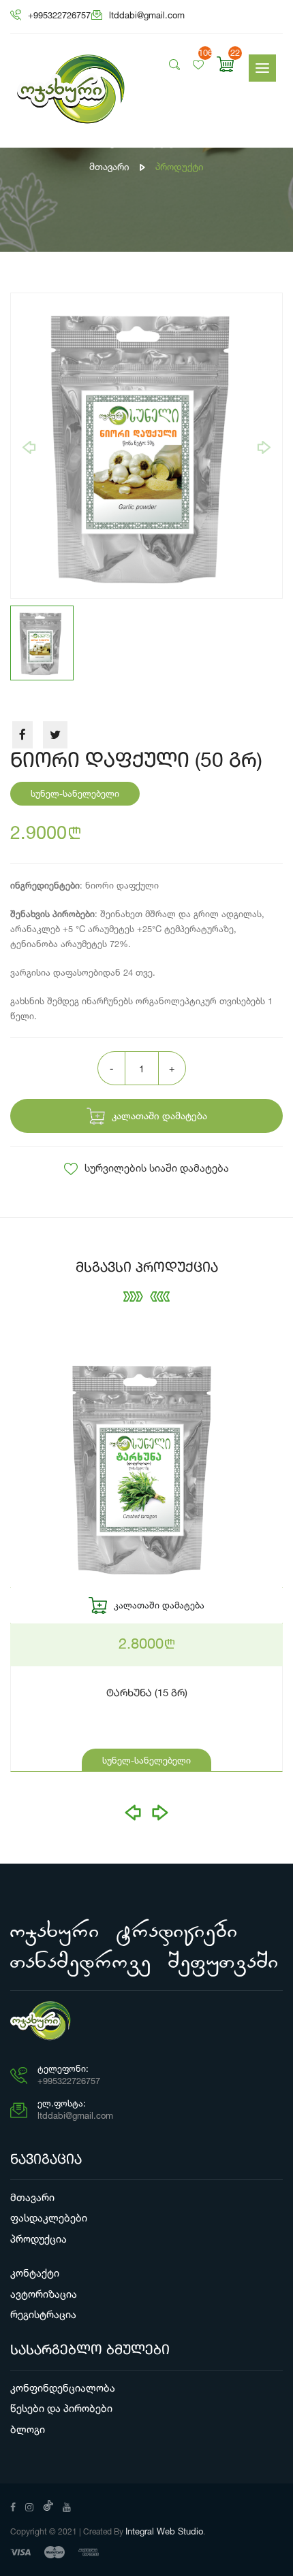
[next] (264, 447)
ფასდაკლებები (49, 2218)
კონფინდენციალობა (63, 2388)
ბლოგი (28, 2429)
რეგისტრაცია (43, 2314)
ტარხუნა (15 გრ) (147, 1694)
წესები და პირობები (61, 2408)
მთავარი (109, 166)
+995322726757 (59, 15)
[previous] (29, 447)
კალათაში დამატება (159, 1116)
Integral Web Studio (164, 2531)
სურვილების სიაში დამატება (157, 1168)
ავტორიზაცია (44, 2294)
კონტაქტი (35, 2273)
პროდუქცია (38, 2239)
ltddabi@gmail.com (147, 15)
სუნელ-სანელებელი (146, 1760)
